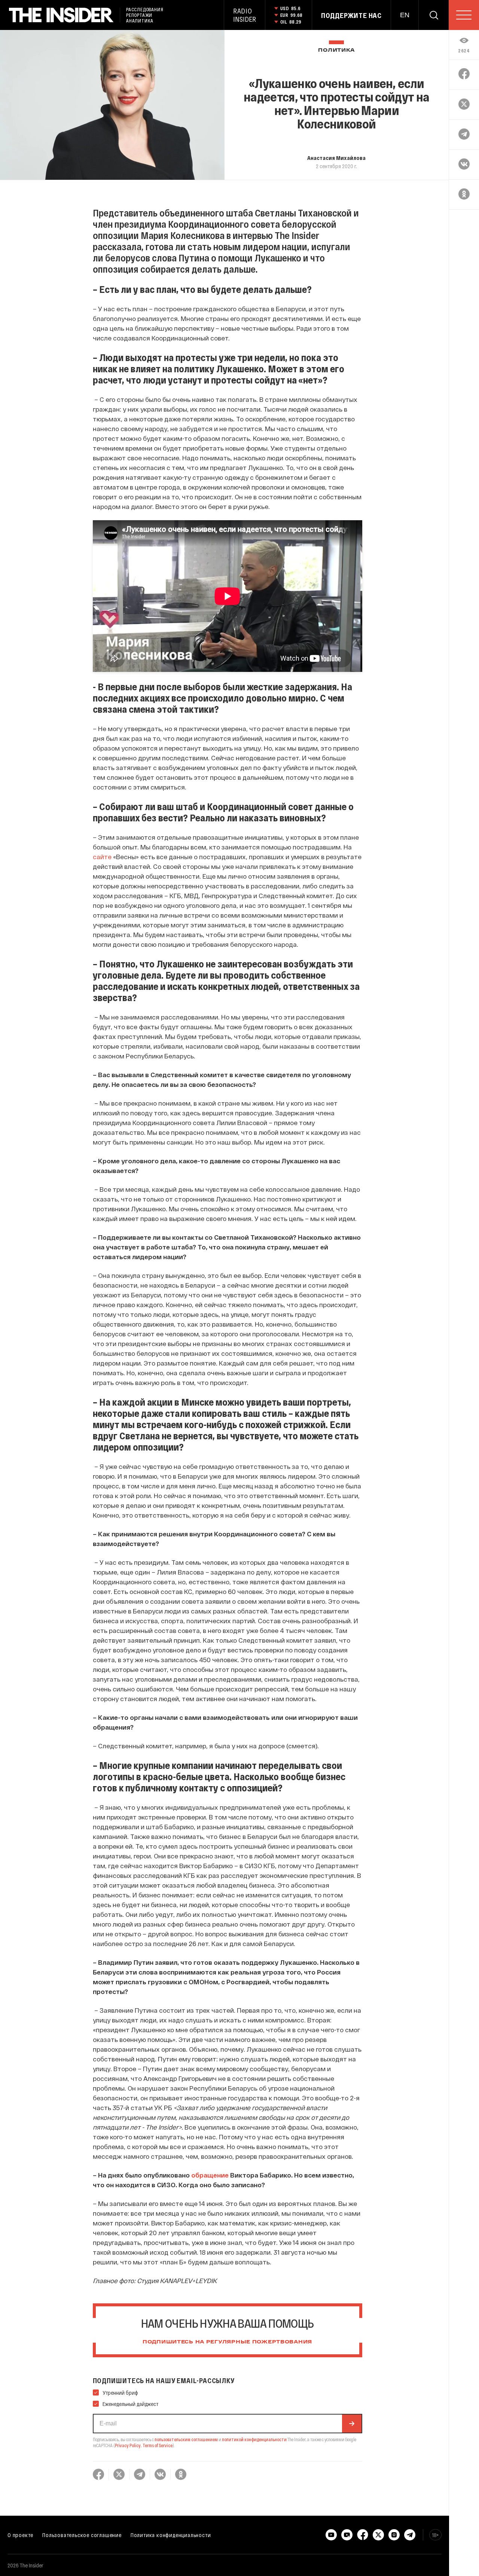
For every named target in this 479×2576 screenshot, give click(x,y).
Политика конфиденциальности (171, 2535)
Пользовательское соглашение (82, 2535)
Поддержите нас (351, 15)
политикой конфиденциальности (254, 2439)
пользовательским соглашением (186, 2439)
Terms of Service (158, 2445)
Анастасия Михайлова (336, 158)
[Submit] (352, 2424)
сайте (102, 857)
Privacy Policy (128, 2445)
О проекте (20, 2535)
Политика (336, 50)
